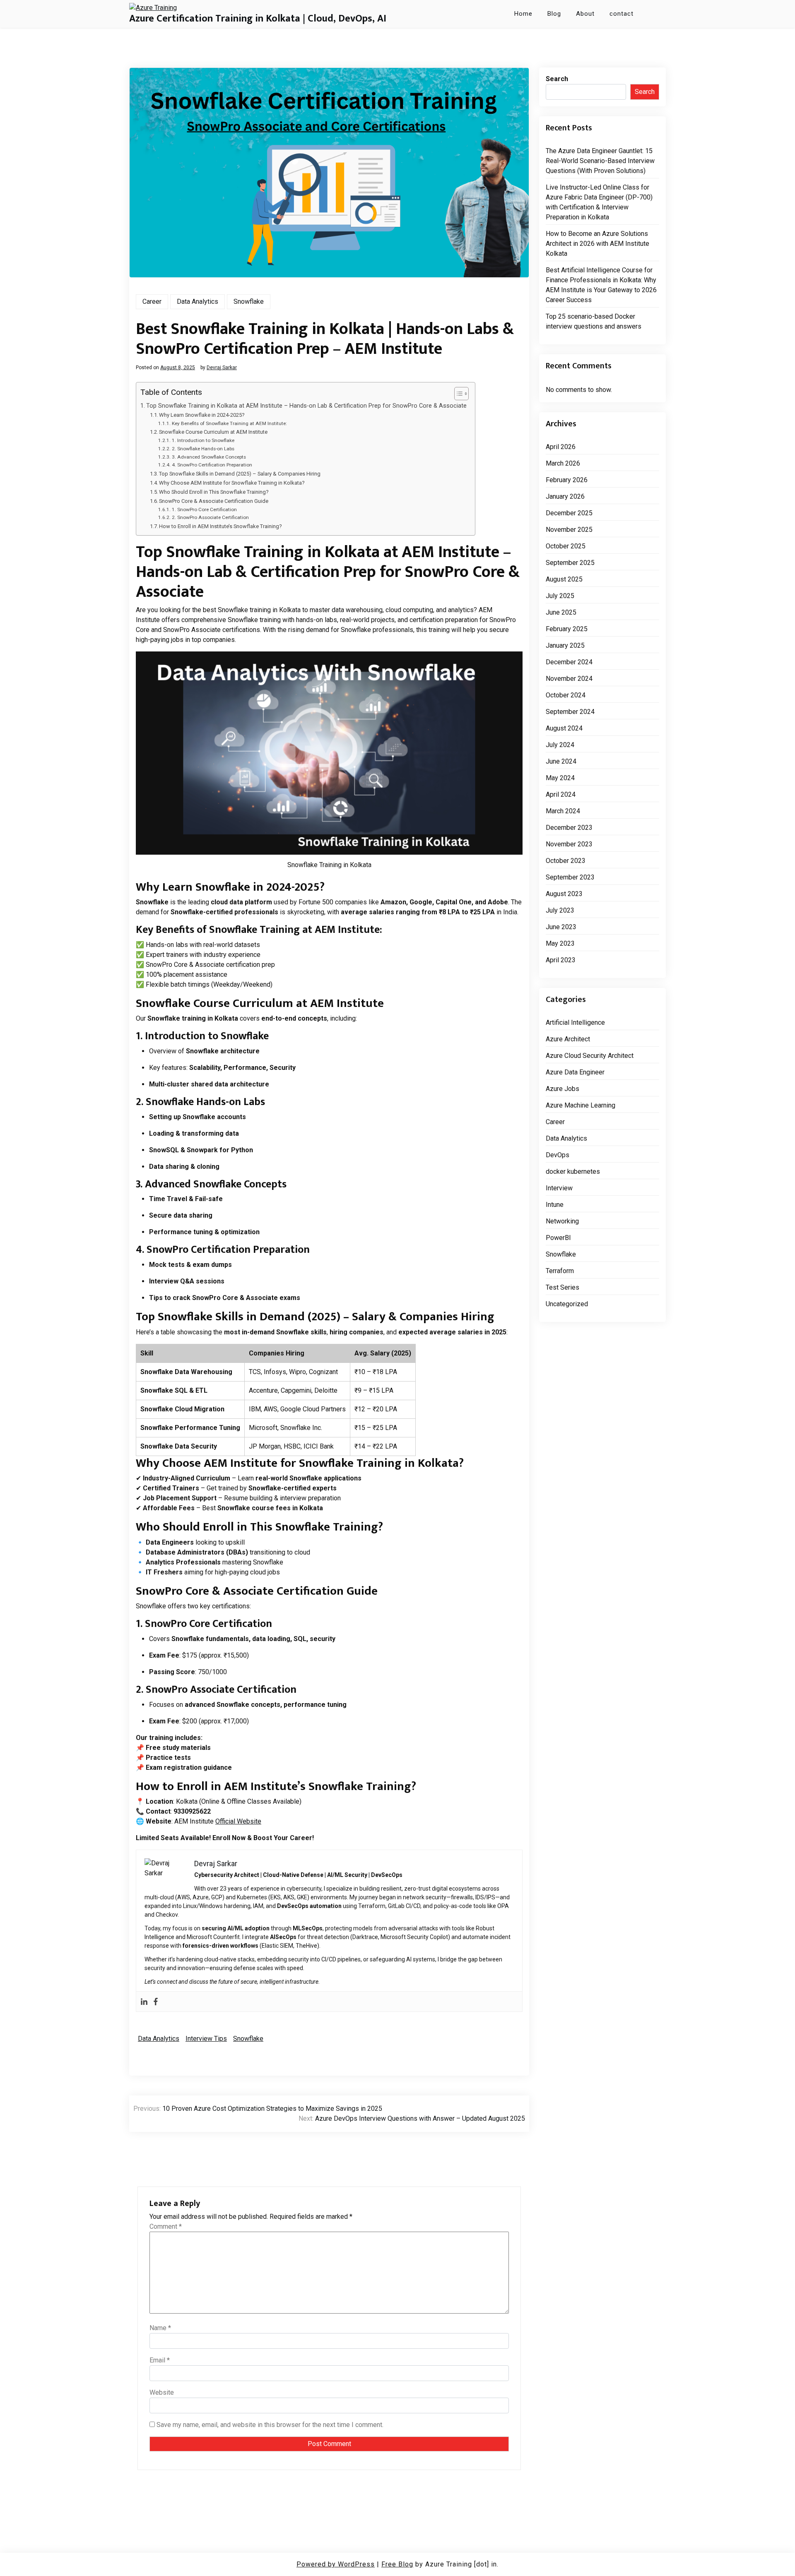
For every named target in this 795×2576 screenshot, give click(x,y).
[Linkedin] (144, 2002)
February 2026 (567, 480)
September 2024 (570, 712)
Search (557, 79)
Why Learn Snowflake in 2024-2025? (202, 415)
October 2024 (566, 695)
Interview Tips (206, 2039)
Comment (166, 2226)
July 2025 (560, 596)
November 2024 (569, 679)
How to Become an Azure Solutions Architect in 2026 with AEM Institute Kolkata (597, 244)
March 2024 (563, 811)
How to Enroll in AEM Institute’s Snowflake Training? (220, 526)
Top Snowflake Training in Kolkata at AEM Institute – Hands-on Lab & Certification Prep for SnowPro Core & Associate (306, 406)
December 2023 (569, 828)
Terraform (560, 1271)
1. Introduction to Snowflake (203, 440)
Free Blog (397, 2564)
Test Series (563, 1287)
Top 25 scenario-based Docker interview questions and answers (594, 321)
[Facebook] (156, 2002)
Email (160, 2360)
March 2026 (563, 463)
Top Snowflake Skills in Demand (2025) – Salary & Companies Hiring (240, 474)
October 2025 (566, 546)
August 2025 (564, 579)
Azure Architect (568, 1039)
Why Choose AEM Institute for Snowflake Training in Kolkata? (232, 483)
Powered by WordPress (336, 2564)
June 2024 (561, 761)
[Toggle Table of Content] (457, 394)
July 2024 (560, 745)
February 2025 (567, 629)
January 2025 (565, 645)
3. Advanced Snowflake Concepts (209, 457)
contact (622, 14)
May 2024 (560, 778)
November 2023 (569, 844)
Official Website (238, 1821)
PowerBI (558, 1238)
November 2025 (569, 530)
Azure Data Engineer (575, 1072)
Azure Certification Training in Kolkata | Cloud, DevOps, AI (258, 19)
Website (162, 2392)
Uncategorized (567, 1304)
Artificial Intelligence (575, 1022)
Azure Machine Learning (581, 1105)
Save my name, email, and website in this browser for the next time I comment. (270, 2425)
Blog (554, 14)
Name (160, 2328)
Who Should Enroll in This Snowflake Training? (214, 492)
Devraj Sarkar (222, 368)
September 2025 (570, 563)
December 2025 (569, 513)
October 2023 (566, 861)
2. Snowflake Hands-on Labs (203, 449)
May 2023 (560, 943)
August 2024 (564, 728)
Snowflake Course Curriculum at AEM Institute (213, 432)
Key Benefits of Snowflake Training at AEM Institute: (229, 423)
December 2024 (569, 662)
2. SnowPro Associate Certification (210, 517)
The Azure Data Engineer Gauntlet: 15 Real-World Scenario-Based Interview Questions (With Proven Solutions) (600, 161)
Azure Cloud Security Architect (590, 1056)
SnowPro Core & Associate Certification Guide (214, 501)
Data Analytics (198, 302)
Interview (559, 1188)
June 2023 (561, 927)
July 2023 (560, 910)
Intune (555, 1205)
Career (152, 302)
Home (523, 14)
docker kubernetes (573, 1171)
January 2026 (565, 496)
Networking (562, 1221)
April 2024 (561, 794)
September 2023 (570, 877)
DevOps (558, 1155)
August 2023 (564, 894)
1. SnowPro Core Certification (204, 509)
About (585, 14)
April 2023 (561, 960)
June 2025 (561, 612)
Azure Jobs (563, 1089)
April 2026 (561, 447)
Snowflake (249, 302)
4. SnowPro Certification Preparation (212, 465)
